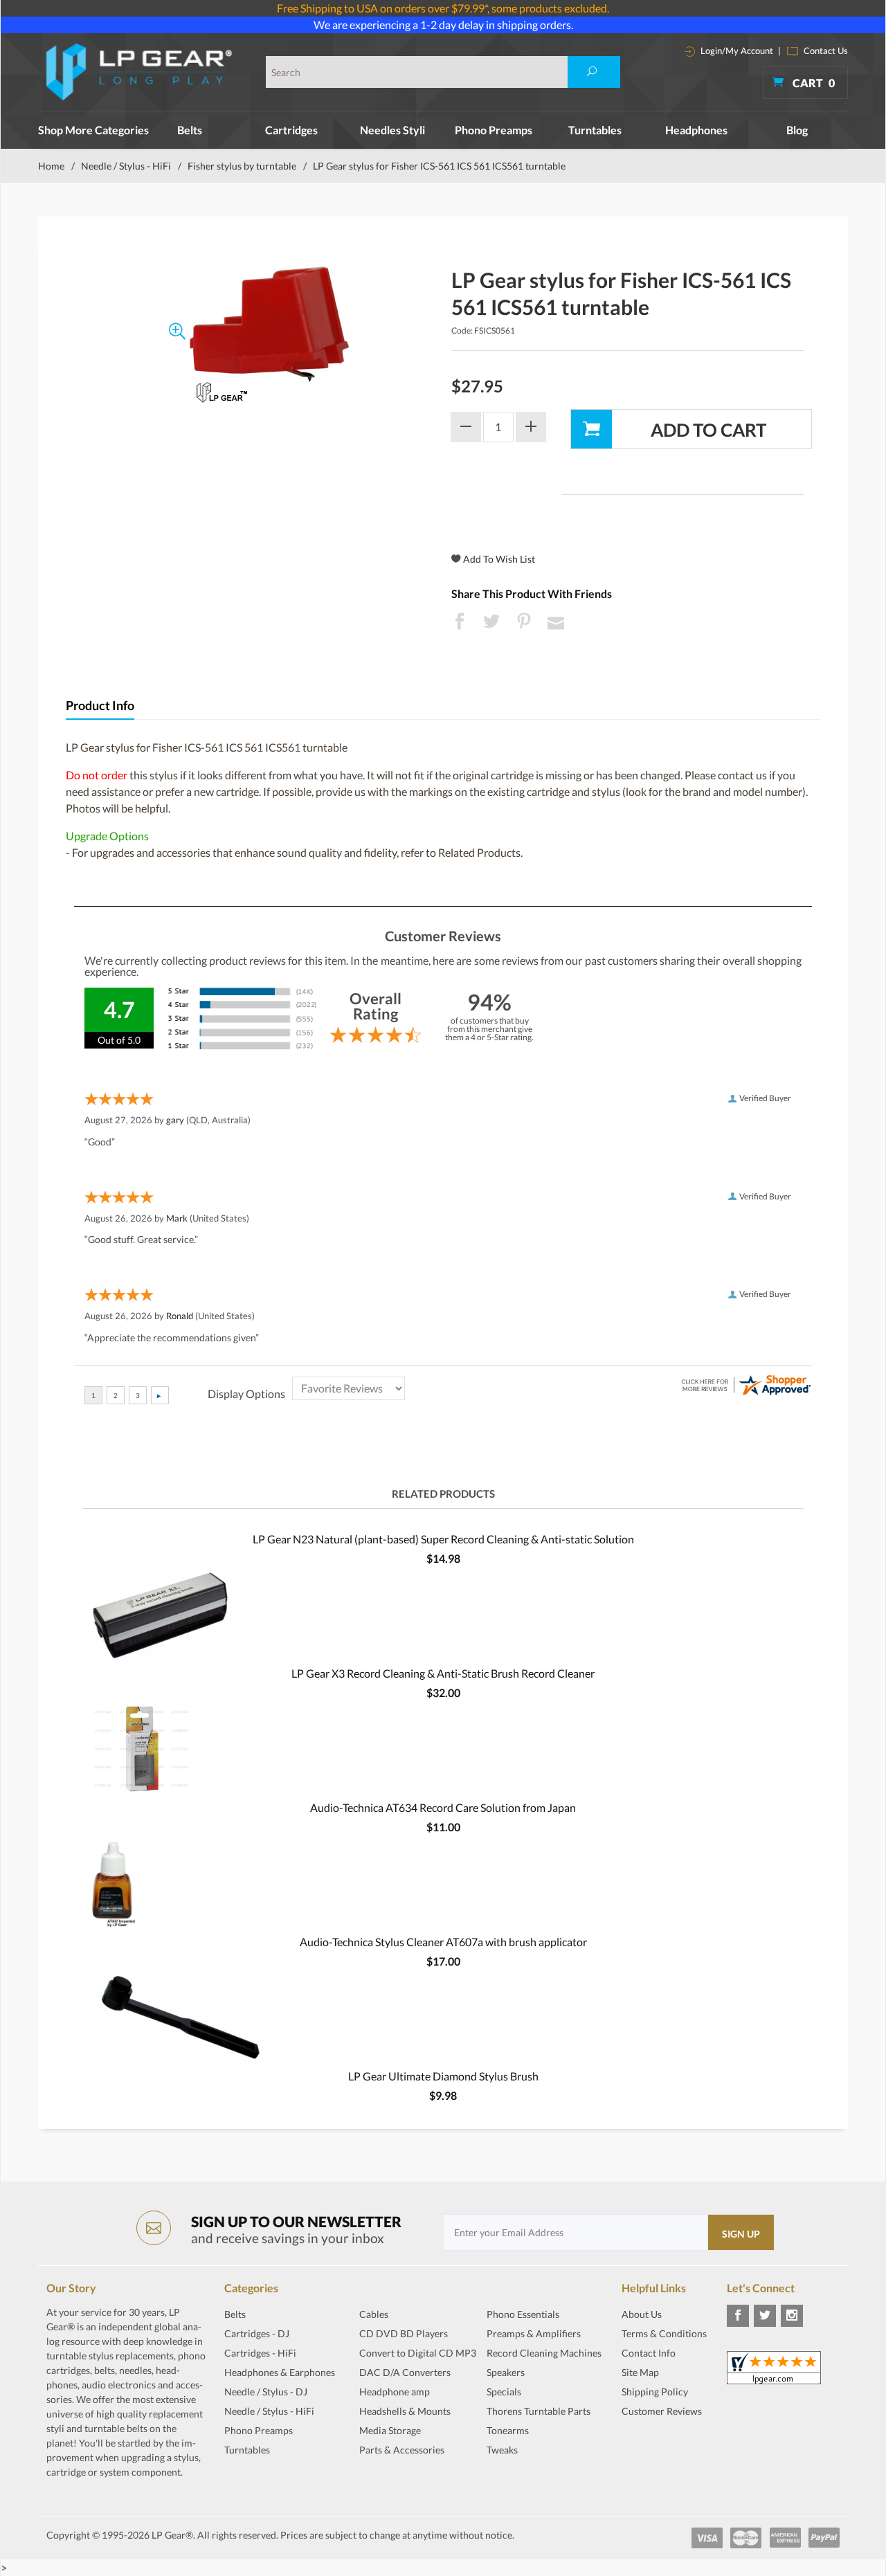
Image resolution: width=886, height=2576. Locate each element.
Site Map (640, 2372)
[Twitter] (765, 2316)
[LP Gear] (139, 72)
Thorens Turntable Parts (539, 2411)
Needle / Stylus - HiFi (126, 166)
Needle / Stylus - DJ (266, 2392)
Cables (374, 2314)
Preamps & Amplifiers (534, 2333)
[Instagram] (792, 2316)
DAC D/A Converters (405, 2372)
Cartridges (291, 130)
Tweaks (502, 2450)
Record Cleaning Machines (544, 2353)
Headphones (696, 130)
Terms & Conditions (664, 2333)
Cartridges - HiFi (260, 2353)
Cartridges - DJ (257, 2333)
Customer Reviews (662, 2411)
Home (51, 166)
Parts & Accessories (402, 2450)
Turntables (595, 130)
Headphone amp (395, 2392)
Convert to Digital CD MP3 (418, 2353)
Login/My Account (736, 51)
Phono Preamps (494, 130)
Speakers (506, 2372)
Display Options (246, 1394)
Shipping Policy (655, 2392)
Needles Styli (392, 130)
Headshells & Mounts (405, 2411)
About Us (642, 2314)
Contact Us (825, 51)
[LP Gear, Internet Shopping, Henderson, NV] (656, 2445)
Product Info (100, 706)
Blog (797, 130)
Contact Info (649, 2353)
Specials (504, 2392)
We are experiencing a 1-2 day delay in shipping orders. (443, 25)
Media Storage (390, 2430)
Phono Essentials (523, 2314)
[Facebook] (738, 2316)
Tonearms (508, 2430)
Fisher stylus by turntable (242, 166)
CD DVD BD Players (404, 2333)
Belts (190, 130)
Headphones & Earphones (280, 2372)
